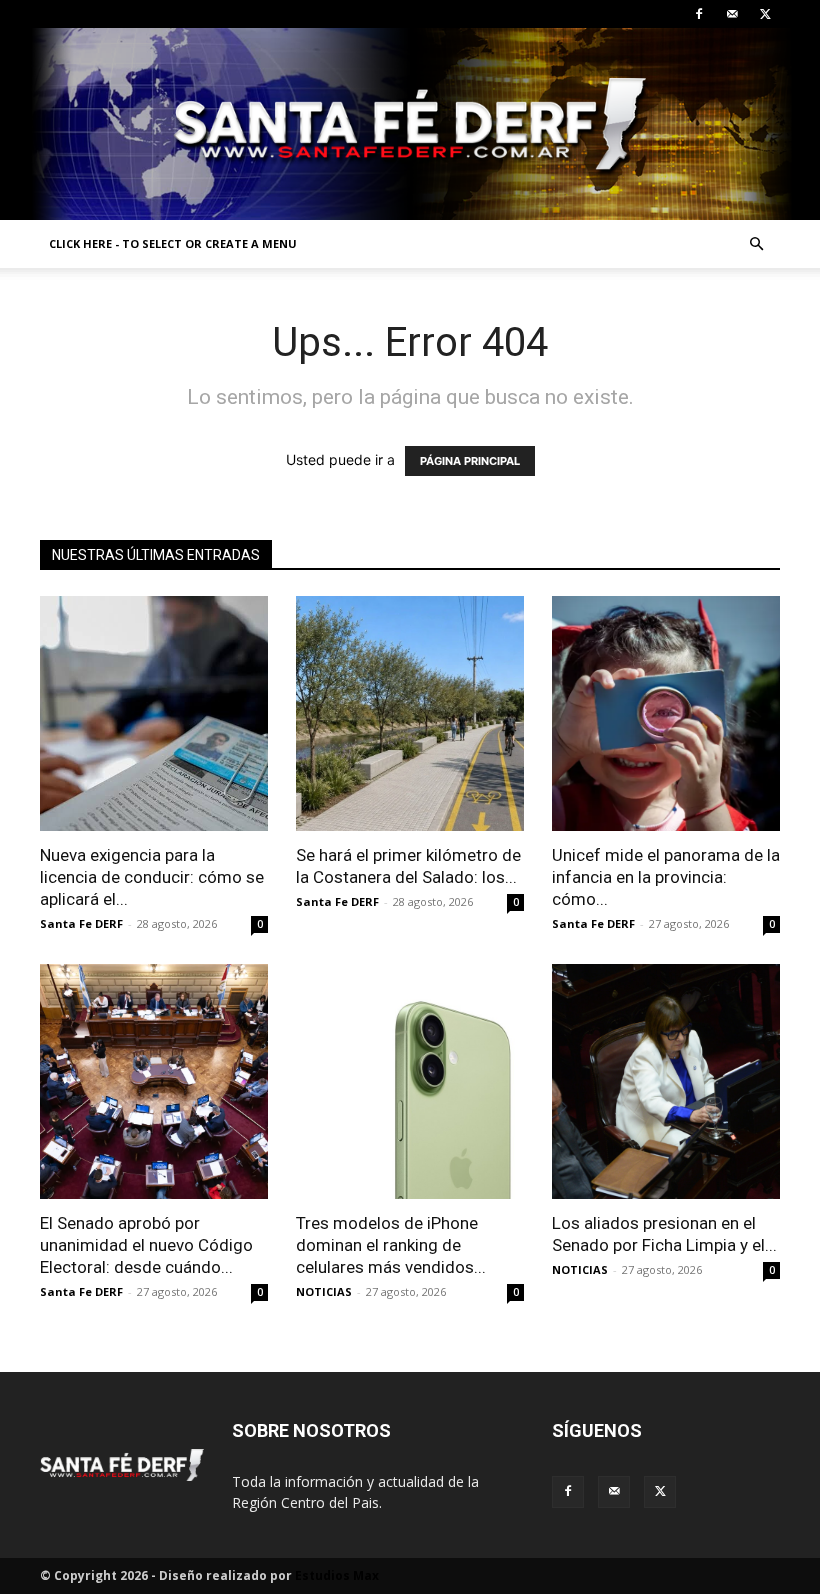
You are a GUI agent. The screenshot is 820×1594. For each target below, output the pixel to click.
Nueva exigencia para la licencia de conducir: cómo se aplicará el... (152, 877)
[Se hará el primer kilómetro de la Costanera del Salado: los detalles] (410, 713)
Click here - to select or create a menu (173, 243)
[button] (756, 244)
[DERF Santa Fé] (410, 124)
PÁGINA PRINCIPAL (470, 461)
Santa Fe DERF (81, 923)
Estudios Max (337, 1575)
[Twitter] (765, 14)
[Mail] (732, 14)
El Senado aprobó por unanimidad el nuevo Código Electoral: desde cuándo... (146, 1245)
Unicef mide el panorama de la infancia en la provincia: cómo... (666, 877)
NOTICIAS (324, 1291)
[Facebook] (699, 14)
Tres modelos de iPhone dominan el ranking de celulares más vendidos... (391, 1245)
